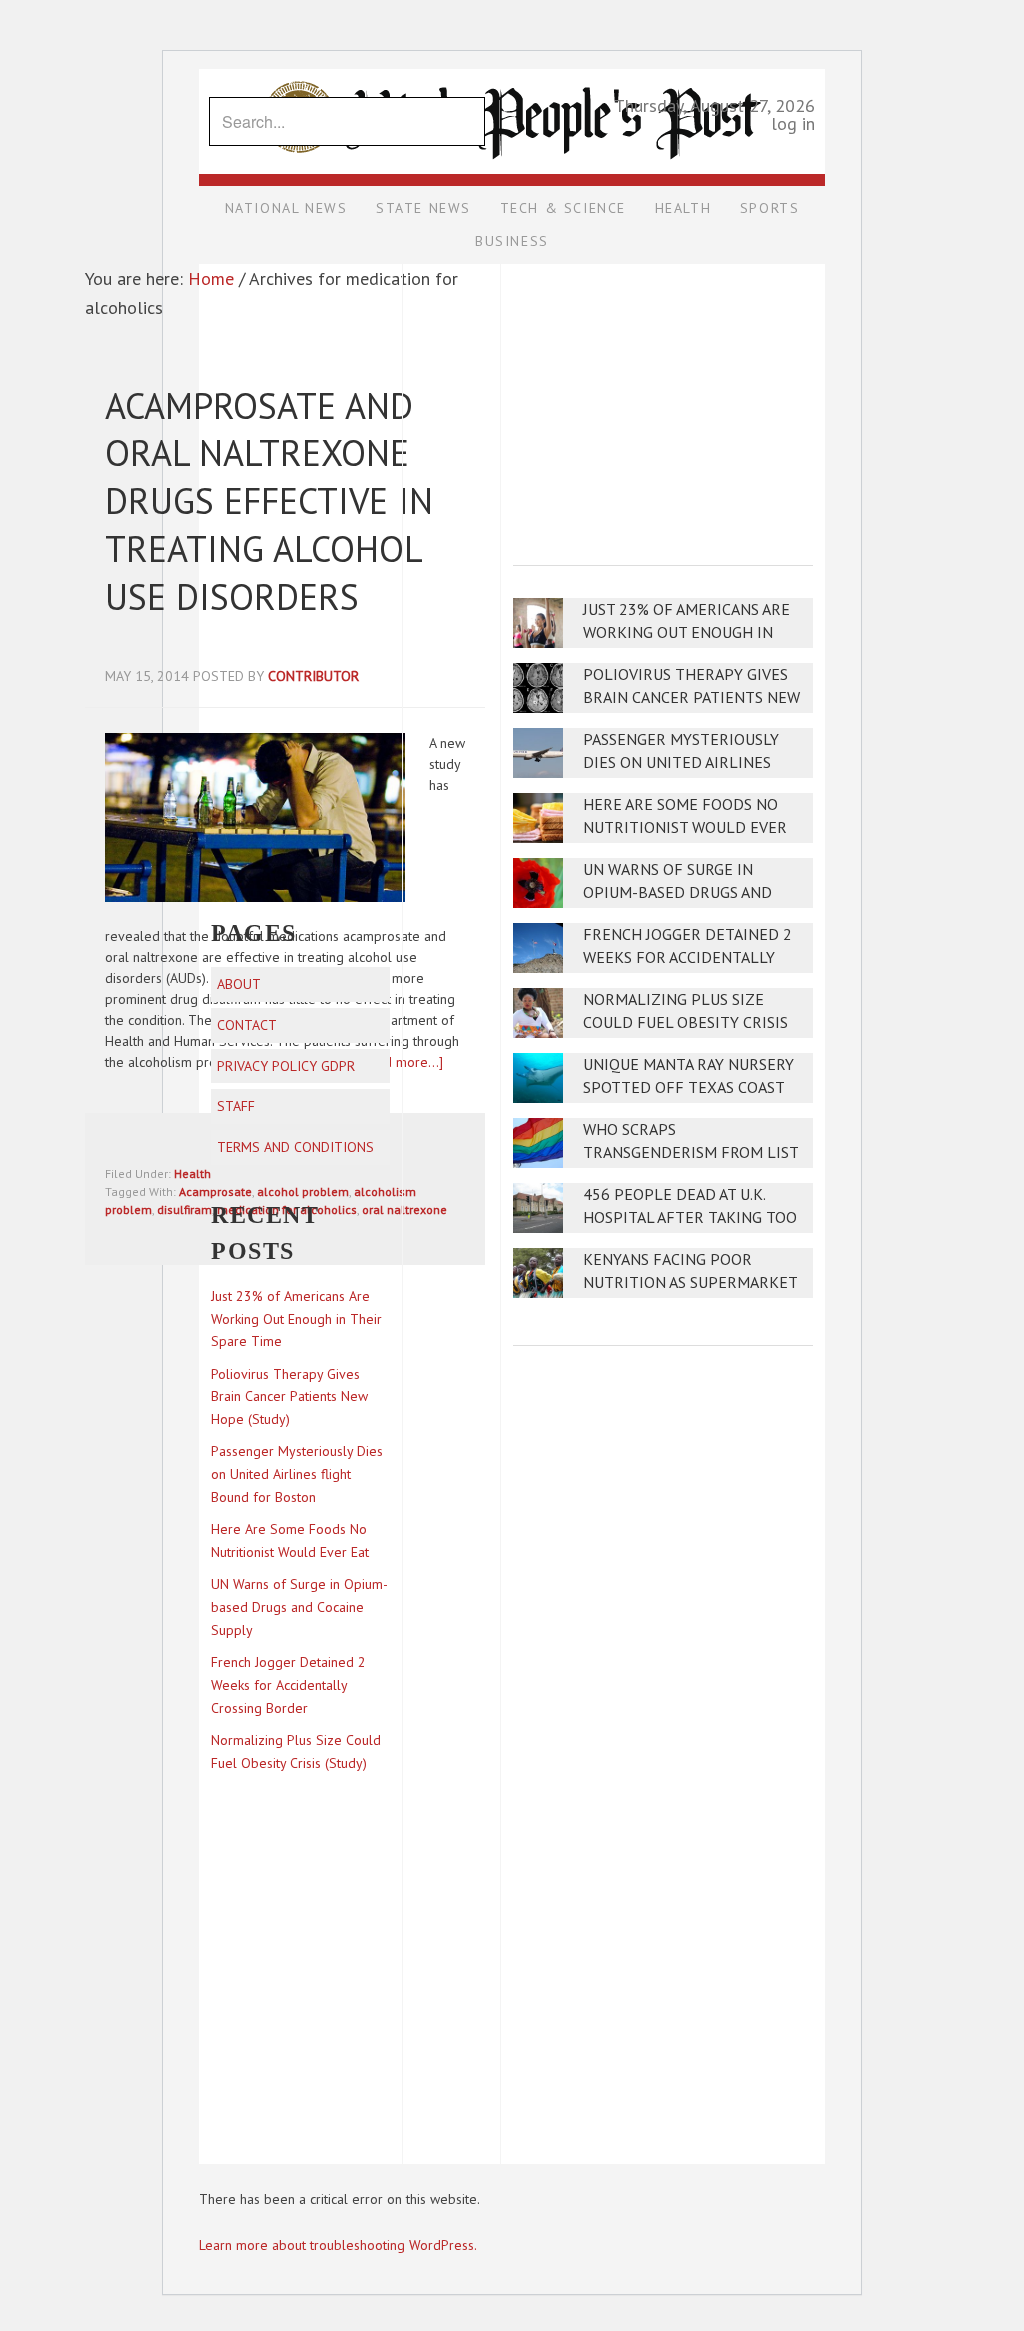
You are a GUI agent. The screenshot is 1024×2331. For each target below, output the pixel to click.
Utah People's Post (512, 68)
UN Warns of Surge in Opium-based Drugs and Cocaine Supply (677, 892)
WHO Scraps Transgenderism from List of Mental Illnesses (690, 1152)
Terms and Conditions (295, 1147)
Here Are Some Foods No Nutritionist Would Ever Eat (685, 827)
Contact (247, 1025)
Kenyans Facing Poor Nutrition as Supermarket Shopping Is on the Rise (690, 1282)
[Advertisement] (663, 401)
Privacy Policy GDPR (286, 1066)
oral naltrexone (404, 1209)
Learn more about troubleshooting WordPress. (338, 2245)
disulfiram (184, 1209)
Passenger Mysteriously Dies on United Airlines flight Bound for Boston (687, 762)
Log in (793, 123)
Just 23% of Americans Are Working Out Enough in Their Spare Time (686, 632)
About (239, 984)
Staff (236, 1106)
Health (192, 1173)
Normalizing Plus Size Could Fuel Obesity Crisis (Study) (685, 1022)
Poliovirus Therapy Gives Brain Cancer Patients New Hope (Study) (691, 697)
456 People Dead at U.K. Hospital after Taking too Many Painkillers (690, 1217)
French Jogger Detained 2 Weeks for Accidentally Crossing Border (687, 957)
